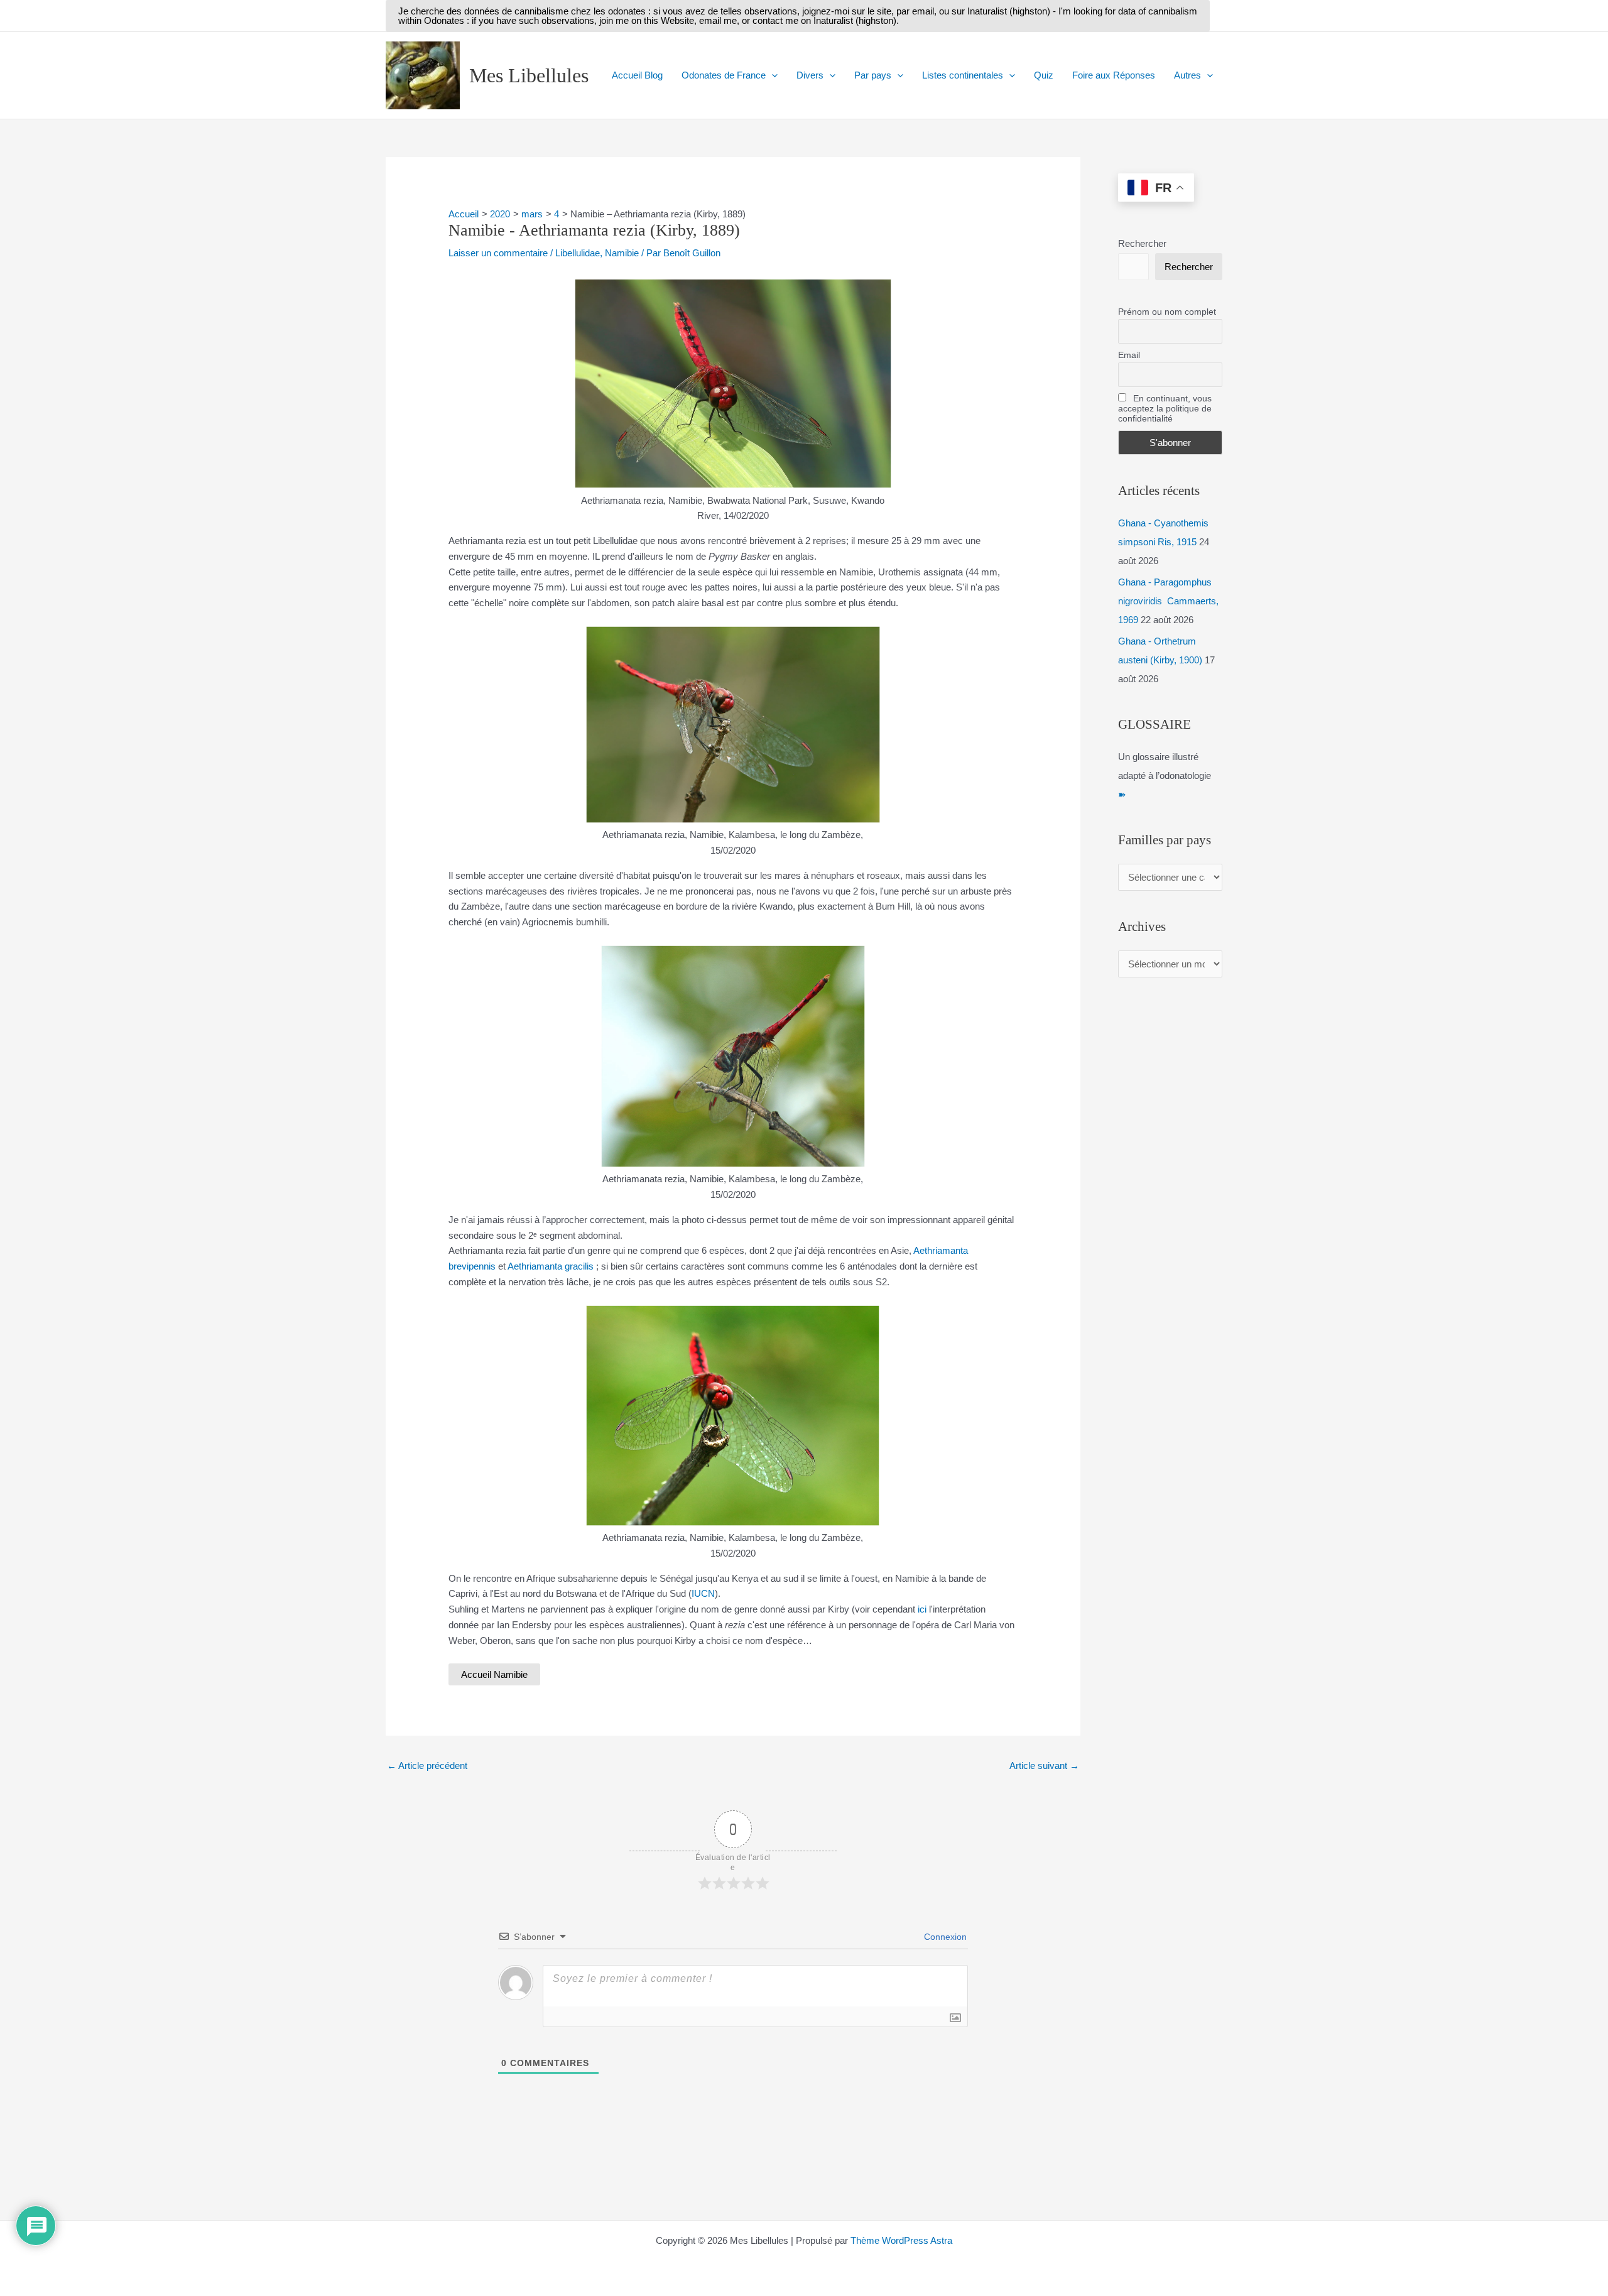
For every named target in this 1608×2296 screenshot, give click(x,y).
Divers (810, 75)
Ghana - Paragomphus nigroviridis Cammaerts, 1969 (1168, 601)
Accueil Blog (637, 75)
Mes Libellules (529, 75)
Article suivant (1044, 1766)
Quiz (1044, 75)
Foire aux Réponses (1114, 75)
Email (1129, 355)
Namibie (622, 253)
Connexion (944, 1937)
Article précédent (427, 1766)
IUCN (703, 1593)
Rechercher (1142, 243)
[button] (798, 16)
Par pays (873, 75)
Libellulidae (578, 253)
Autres (1187, 75)
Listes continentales (963, 75)
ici (922, 1609)
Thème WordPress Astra (901, 2240)
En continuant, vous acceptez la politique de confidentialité (1165, 408)
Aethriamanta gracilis (551, 1266)
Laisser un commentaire (498, 253)
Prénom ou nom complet (1167, 312)
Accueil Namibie (494, 1674)
